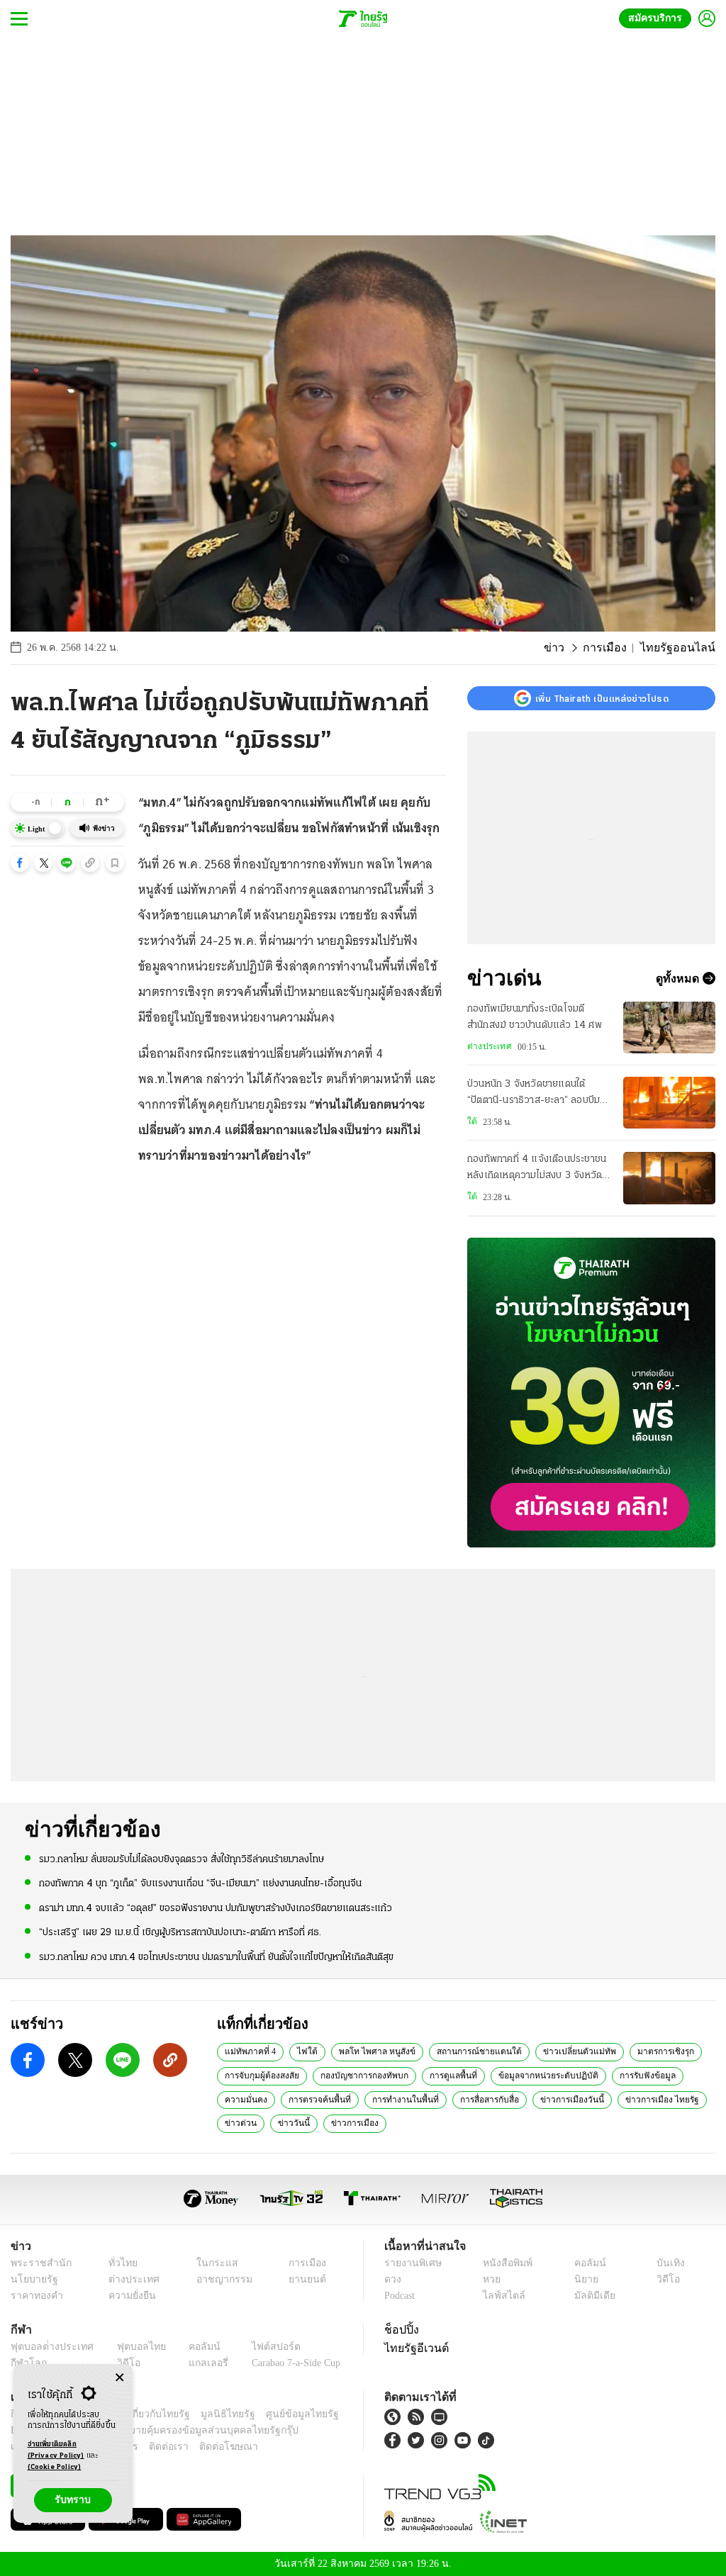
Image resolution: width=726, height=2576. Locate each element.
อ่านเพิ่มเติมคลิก (56, 2450)
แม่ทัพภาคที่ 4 (248, 2051)
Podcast (402, 2296)
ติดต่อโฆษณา (205, 2447)
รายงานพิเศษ (411, 2263)
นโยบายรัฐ (32, 2279)
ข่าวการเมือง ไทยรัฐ (640, 2099)
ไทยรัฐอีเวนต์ (413, 2348)
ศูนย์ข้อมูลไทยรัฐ (279, 2414)
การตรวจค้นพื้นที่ (314, 2099)
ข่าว (569, 648)
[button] (20, 863)
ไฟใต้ (301, 2051)
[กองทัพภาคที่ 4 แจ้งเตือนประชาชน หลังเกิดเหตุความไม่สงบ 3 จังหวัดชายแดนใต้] (669, 1178)
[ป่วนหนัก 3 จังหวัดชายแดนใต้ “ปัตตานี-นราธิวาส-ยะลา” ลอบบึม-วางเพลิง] (669, 1103)
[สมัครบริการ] (591, 1393)
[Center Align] (119, 2378)
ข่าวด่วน (239, 2122)
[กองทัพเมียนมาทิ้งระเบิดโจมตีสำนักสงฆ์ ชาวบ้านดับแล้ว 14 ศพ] (669, 1027)
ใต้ (471, 1121)
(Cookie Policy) (55, 2467)
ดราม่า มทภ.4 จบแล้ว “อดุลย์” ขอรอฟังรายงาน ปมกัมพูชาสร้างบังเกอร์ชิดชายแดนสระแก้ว (216, 1907)
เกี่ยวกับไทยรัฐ (149, 2414)
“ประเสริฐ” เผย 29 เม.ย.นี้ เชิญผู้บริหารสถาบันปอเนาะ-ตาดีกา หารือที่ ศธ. (180, 1932)
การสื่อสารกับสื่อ (475, 2099)
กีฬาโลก (27, 2363)
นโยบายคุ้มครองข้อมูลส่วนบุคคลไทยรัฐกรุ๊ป (158, 2430)
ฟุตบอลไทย (130, 2347)
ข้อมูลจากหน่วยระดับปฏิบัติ (538, 2075)
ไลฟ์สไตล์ (500, 2296)
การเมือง (616, 648)
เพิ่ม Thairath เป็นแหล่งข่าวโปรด (602, 698)
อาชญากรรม (217, 2279)
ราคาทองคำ (34, 2296)
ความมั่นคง (244, 2099)
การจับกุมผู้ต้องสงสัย (261, 2075)
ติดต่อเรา (150, 2447)
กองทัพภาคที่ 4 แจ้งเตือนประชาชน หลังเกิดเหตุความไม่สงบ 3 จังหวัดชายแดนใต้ (537, 1169)
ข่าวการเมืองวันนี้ (555, 2099)
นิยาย (585, 2279)
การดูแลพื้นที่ (448, 2075)
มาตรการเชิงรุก (632, 2051)
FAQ (330, 2414)
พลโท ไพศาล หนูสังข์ (363, 2051)
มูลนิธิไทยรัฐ (212, 2414)
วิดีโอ (666, 2279)
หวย (491, 2279)
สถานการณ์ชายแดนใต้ (457, 2051)
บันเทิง (668, 2263)
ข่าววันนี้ (289, 2122)
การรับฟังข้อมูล (632, 2075)
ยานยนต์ (302, 2279)
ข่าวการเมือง (347, 2122)
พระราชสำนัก (37, 2263)
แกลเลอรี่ (195, 2363)
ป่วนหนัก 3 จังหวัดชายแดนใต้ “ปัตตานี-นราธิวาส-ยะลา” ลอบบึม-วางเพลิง (536, 1094)
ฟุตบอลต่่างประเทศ (47, 2347)
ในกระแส (210, 2263)
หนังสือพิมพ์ (505, 2263)
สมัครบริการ (658, 18)
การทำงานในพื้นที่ (395, 2099)
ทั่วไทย (119, 2263)
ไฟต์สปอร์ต (259, 2347)
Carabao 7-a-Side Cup (288, 2363)
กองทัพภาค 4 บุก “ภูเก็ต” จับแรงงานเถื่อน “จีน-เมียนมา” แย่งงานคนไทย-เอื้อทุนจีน (200, 1883)
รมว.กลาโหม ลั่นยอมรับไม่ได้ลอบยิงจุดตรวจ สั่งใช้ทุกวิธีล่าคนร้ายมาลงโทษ (181, 1859)
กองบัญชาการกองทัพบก (362, 2075)
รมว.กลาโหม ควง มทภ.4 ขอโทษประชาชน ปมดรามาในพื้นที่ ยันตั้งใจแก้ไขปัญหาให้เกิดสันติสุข (216, 1956)
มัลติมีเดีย (592, 2296)
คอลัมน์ (588, 2263)
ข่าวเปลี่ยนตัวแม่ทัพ (550, 2051)
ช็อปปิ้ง (400, 2329)
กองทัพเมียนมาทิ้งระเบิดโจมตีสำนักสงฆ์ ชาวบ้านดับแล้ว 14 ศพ (535, 1017)
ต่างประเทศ (488, 1046)
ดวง (393, 2279)
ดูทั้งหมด (679, 978)
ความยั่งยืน (128, 2296)
